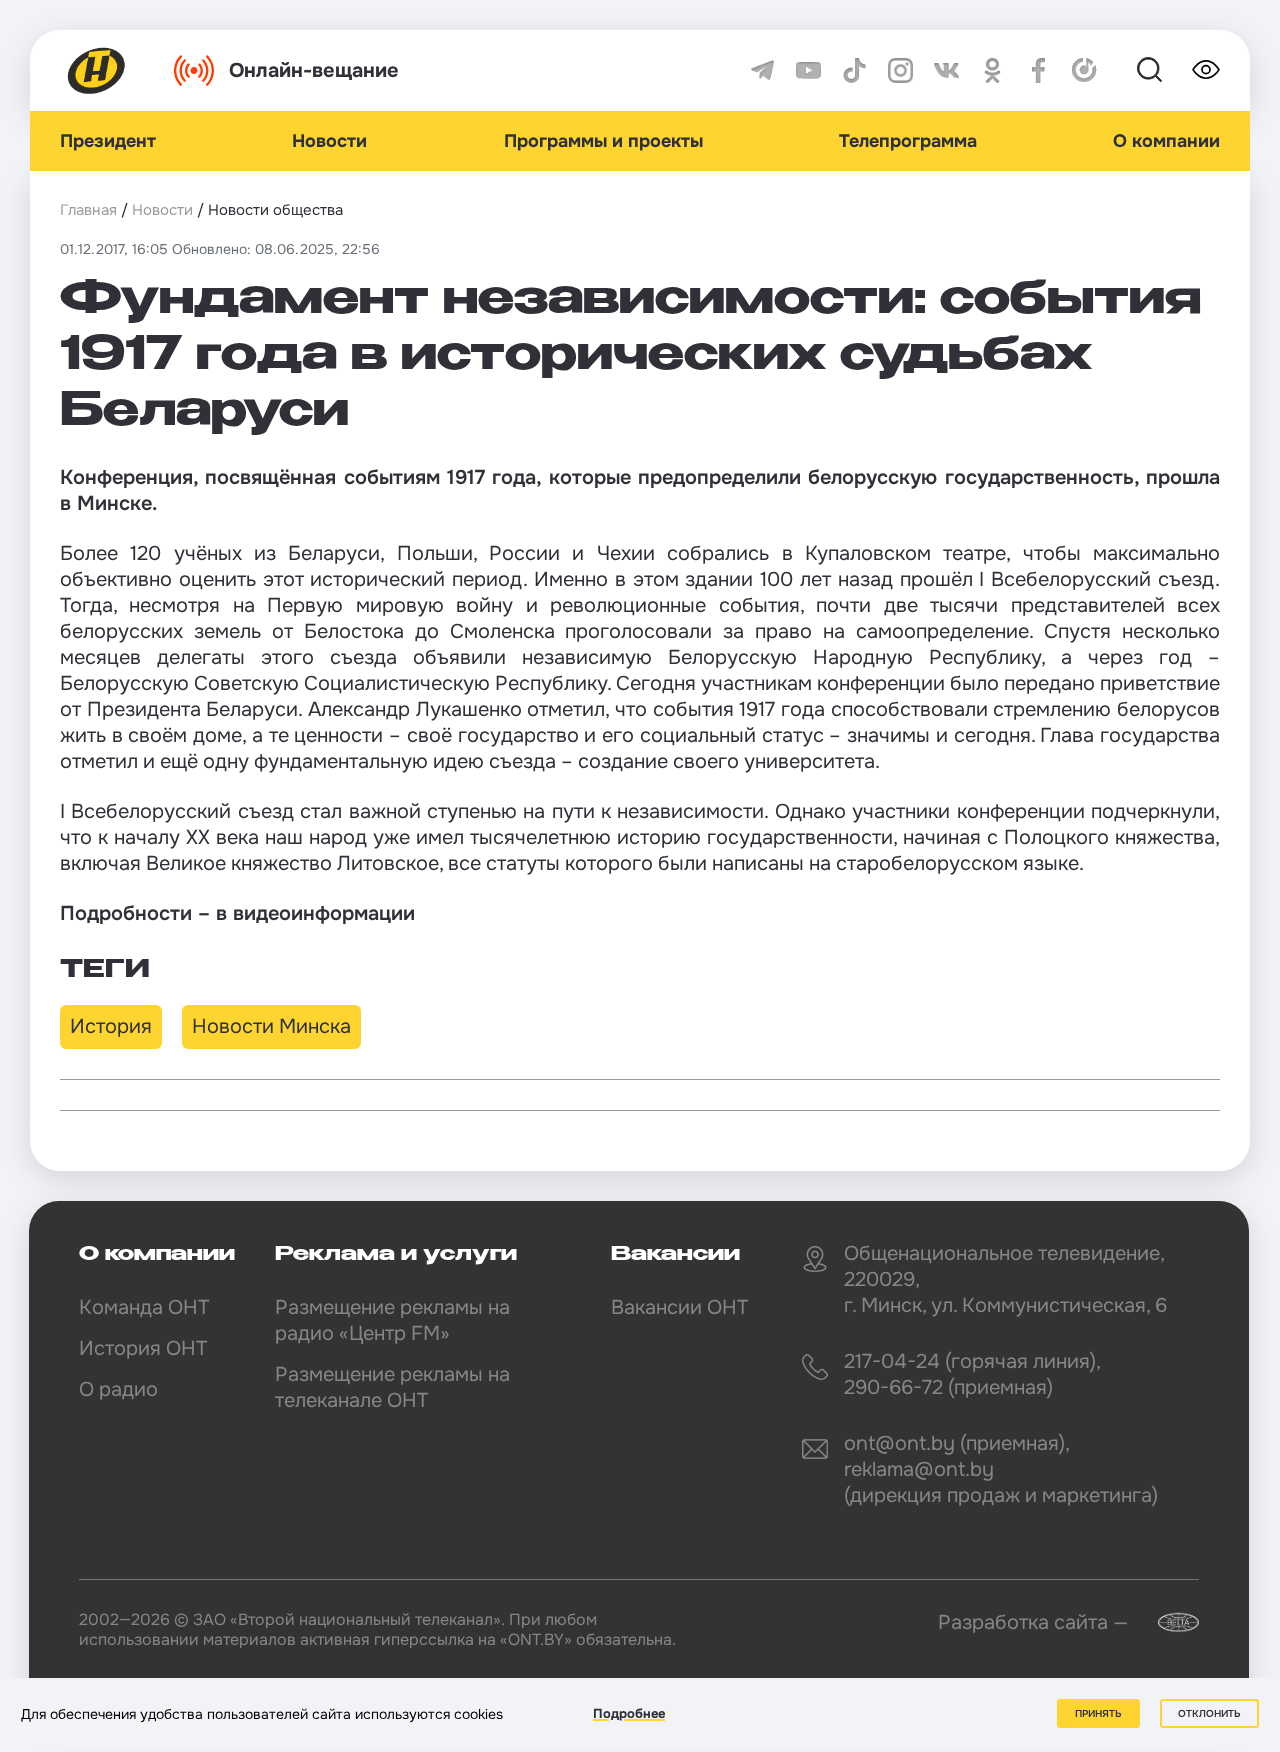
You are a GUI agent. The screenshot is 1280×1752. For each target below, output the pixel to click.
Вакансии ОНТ (679, 1307)
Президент (108, 141)
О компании (1166, 141)
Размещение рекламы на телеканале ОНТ (392, 1387)
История (111, 1026)
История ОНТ (143, 1348)
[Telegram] (762, 70)
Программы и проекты (603, 141)
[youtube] (808, 70)
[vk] (946, 70)
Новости (329, 141)
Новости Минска (271, 1026)
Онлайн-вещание (314, 70)
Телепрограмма (908, 141)
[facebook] (1038, 70)
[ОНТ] (97, 70)
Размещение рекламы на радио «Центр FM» (392, 1320)
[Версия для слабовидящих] (1206, 70)
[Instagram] (900, 70)
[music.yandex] (1084, 70)
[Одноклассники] (992, 70)
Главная (88, 210)
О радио (118, 1389)
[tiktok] (854, 70)
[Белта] (1166, 1622)
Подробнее (629, 1713)
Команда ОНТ (144, 1307)
